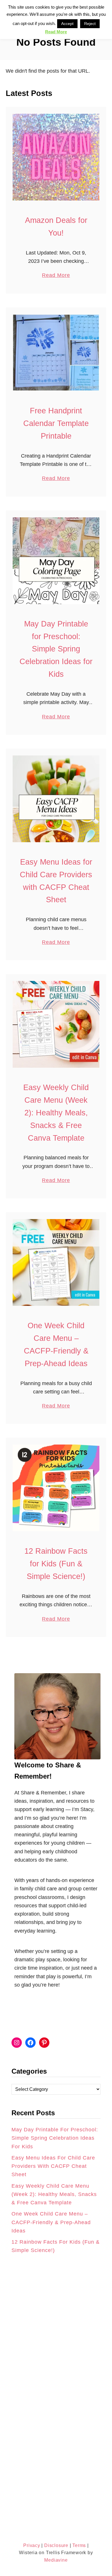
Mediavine (56, 2560)
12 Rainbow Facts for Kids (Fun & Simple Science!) (56, 1564)
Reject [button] (90, 24)
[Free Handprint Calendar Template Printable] (56, 353)
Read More (56, 276)
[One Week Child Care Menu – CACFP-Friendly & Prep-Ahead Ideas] (56, 1262)
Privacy (32, 2545)
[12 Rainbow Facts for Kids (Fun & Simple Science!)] (56, 1488)
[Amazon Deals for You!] (56, 157)
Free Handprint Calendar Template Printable (56, 423)
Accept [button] (67, 24)
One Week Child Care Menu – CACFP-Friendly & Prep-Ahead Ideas (51, 2222)
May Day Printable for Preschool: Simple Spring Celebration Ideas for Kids (56, 649)
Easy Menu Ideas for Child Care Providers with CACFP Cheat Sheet (53, 2166)
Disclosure (56, 2545)
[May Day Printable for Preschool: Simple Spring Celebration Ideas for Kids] (56, 561)
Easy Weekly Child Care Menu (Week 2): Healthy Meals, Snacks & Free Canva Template (56, 1113)
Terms (79, 2545)
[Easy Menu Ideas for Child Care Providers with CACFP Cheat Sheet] (56, 799)
